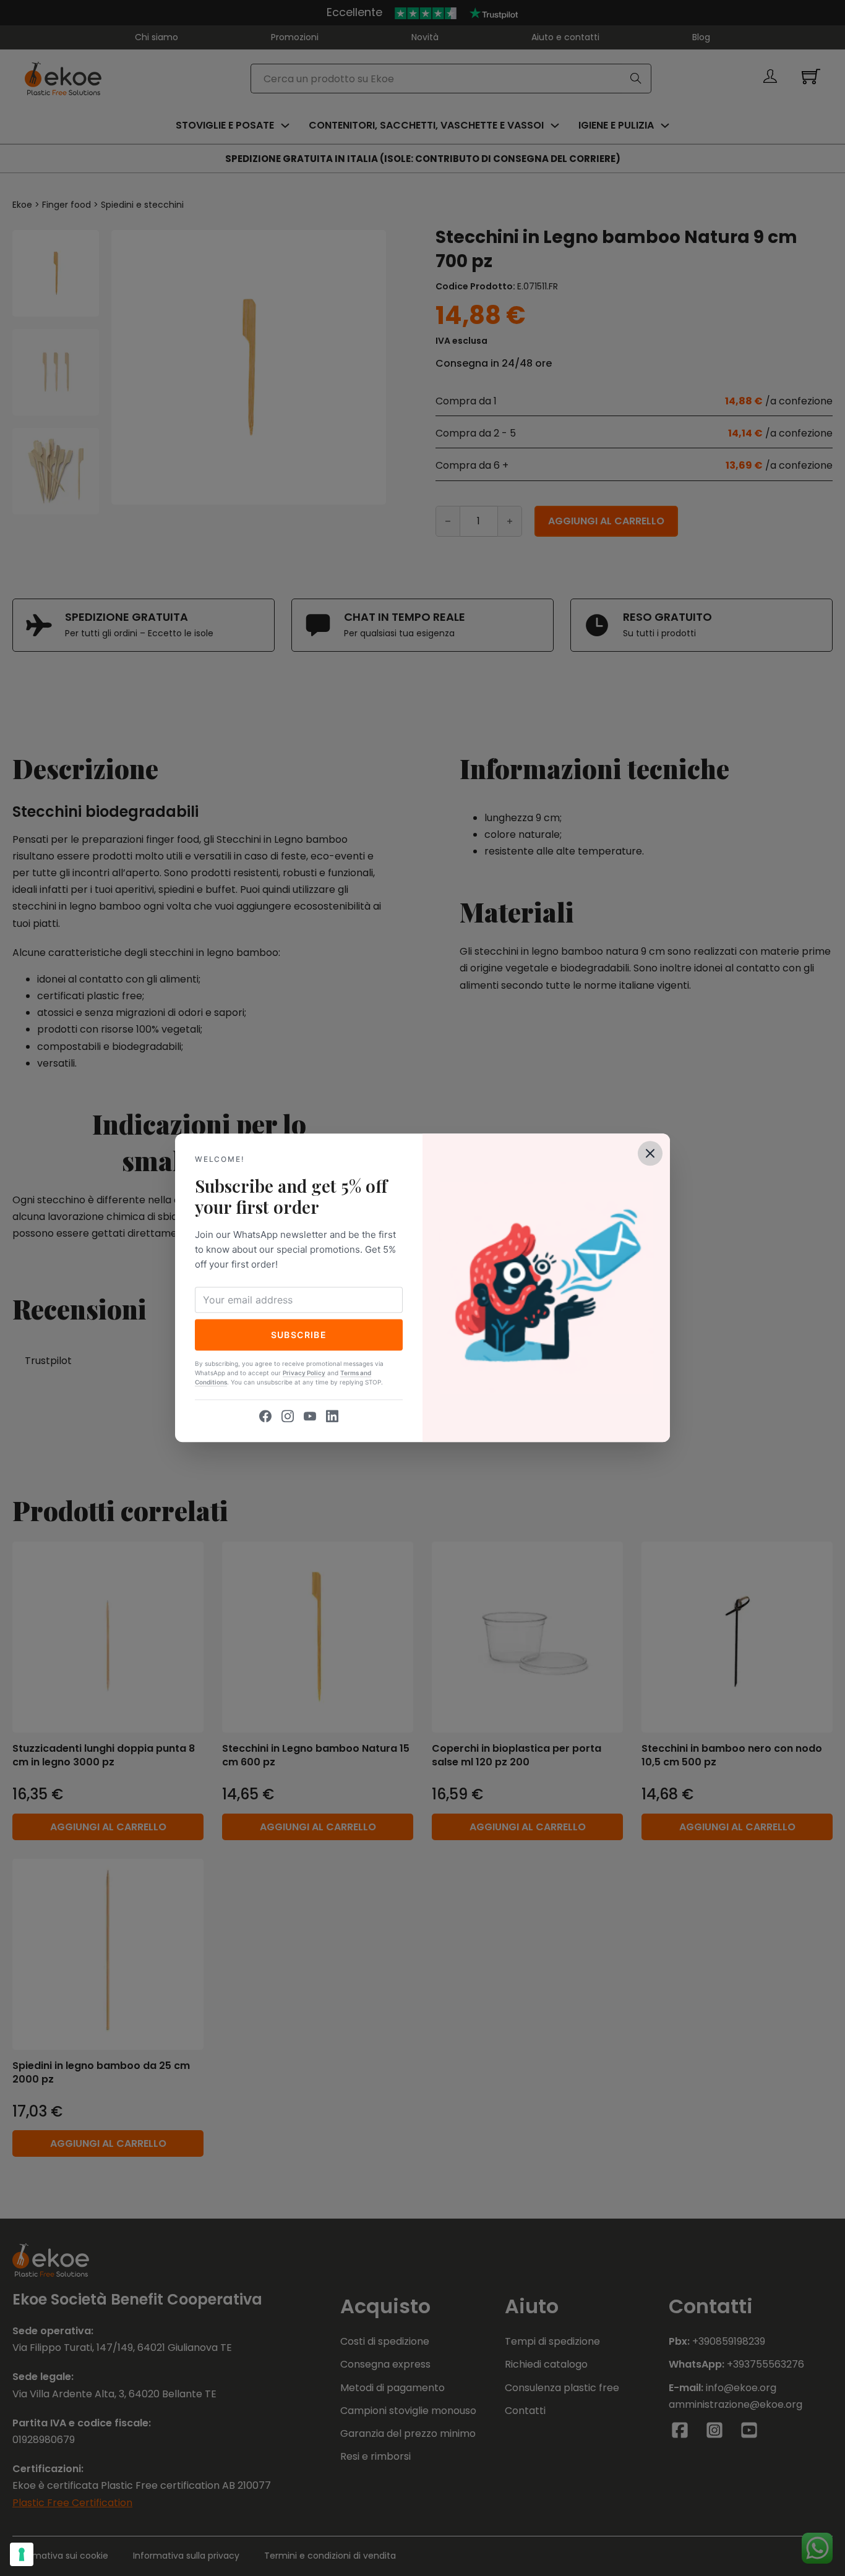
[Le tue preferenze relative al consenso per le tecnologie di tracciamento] (22, 2554)
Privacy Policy (304, 1373)
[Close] (650, 1153)
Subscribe (299, 1335)
